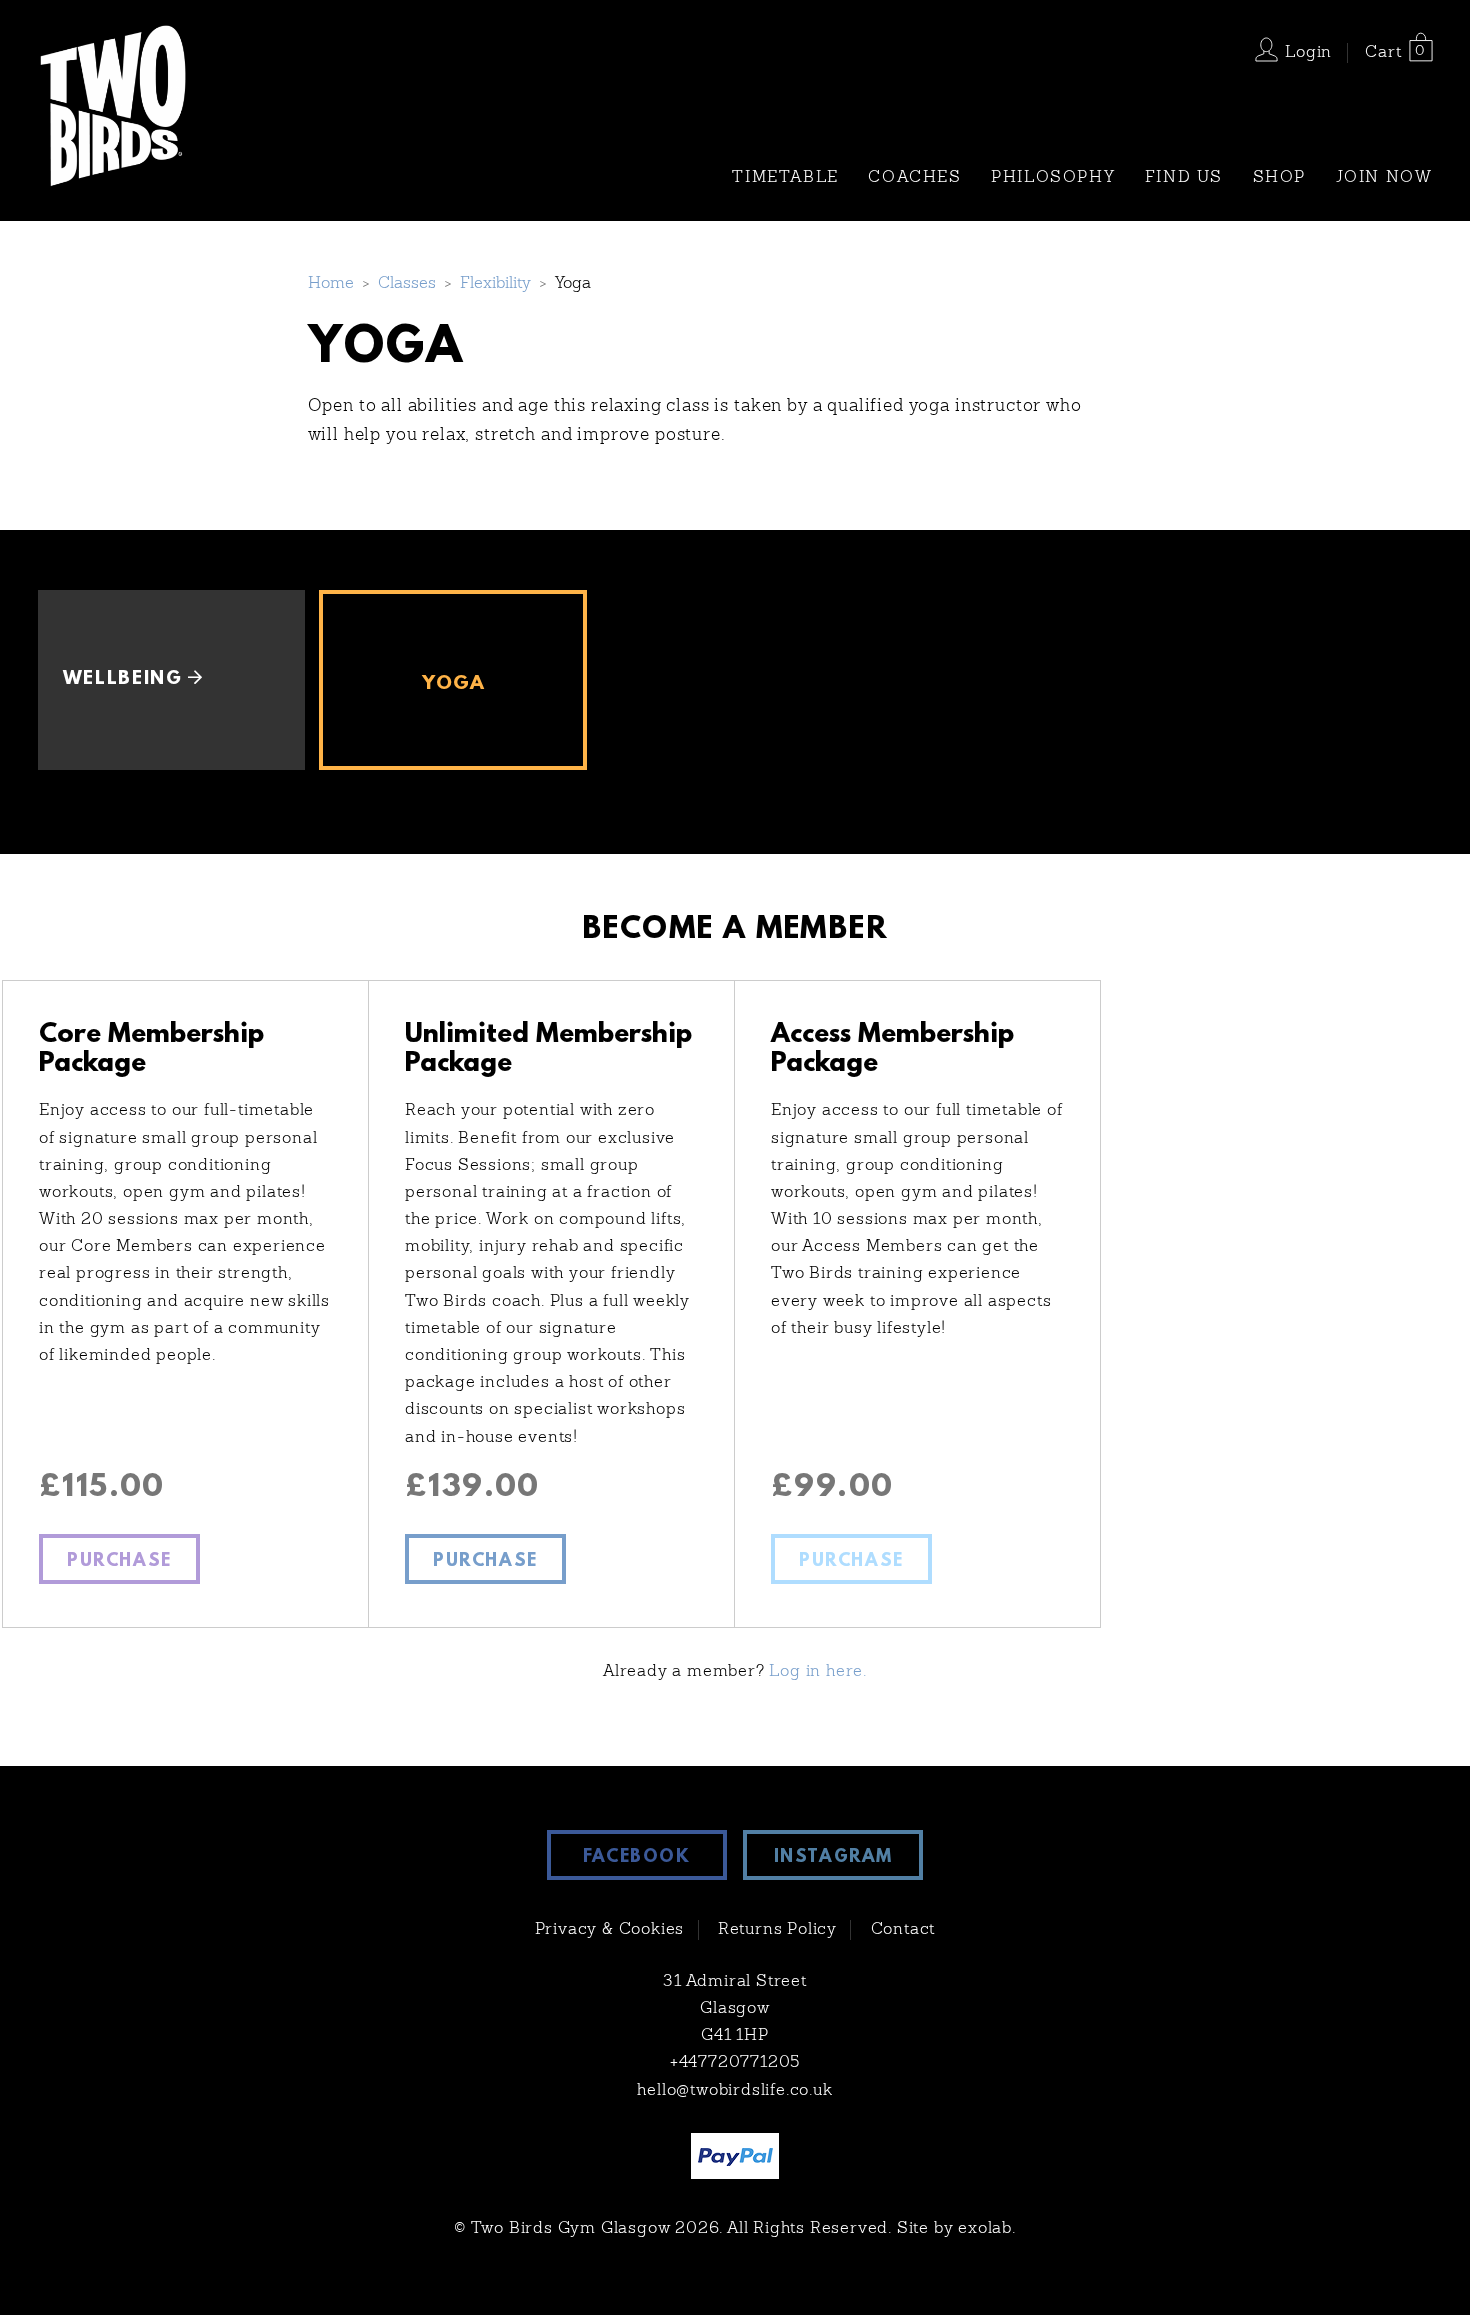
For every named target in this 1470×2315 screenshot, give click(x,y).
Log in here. (818, 1672)
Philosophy (1053, 178)
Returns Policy (777, 1930)
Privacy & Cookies (610, 1930)
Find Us (1184, 178)
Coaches (914, 178)
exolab (985, 2229)
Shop (1279, 178)
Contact (903, 1930)
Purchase (119, 1562)
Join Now (1384, 178)
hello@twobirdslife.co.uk (734, 2091)
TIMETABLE (785, 178)
